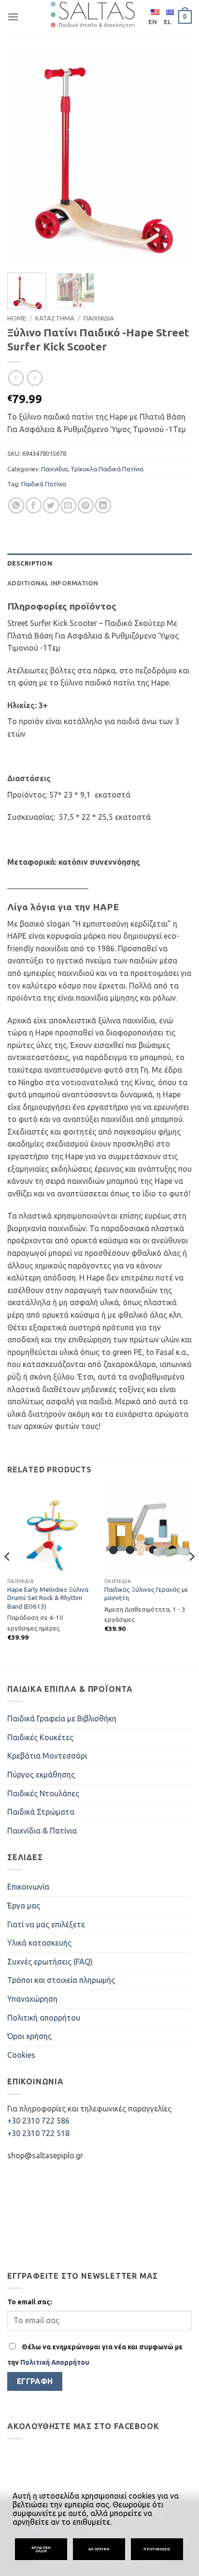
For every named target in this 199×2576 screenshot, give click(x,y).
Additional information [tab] (53, 583)
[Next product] (16, 378)
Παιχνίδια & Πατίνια (42, 1831)
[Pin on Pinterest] (86, 505)
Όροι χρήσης (29, 2036)
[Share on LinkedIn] (103, 505)
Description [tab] (30, 563)
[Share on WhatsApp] (16, 505)
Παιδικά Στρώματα (41, 1812)
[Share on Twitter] (51, 505)
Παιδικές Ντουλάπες (43, 1793)
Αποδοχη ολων (41, 2549)
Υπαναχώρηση (32, 1999)
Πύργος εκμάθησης (41, 1775)
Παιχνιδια (99, 318)
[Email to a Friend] (68, 505)
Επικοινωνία (28, 1887)
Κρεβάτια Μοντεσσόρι (47, 1756)
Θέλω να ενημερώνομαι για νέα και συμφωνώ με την (95, 2355)
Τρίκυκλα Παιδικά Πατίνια (107, 469)
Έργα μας (24, 1906)
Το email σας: (30, 2302)
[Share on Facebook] (34, 505)
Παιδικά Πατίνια (44, 484)
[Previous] (23, 160)
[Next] (176, 160)
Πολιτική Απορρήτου (55, 2362)
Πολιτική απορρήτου (44, 2018)
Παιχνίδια (54, 469)
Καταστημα (55, 318)
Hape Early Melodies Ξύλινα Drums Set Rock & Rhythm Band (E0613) (48, 1598)
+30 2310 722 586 (38, 2121)
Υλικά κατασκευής (39, 1943)
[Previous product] (35, 378)
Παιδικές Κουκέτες (40, 1737)
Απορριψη (99, 2549)
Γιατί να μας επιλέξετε (46, 1924)
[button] (13, 17)
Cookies (21, 2055)
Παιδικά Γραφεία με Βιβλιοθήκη (62, 1718)
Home (17, 318)
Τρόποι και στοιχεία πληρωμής (61, 1980)
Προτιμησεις (157, 2549)
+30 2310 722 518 (38, 2133)
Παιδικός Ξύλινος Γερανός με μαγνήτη (146, 1594)
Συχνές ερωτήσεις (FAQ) (50, 1962)
